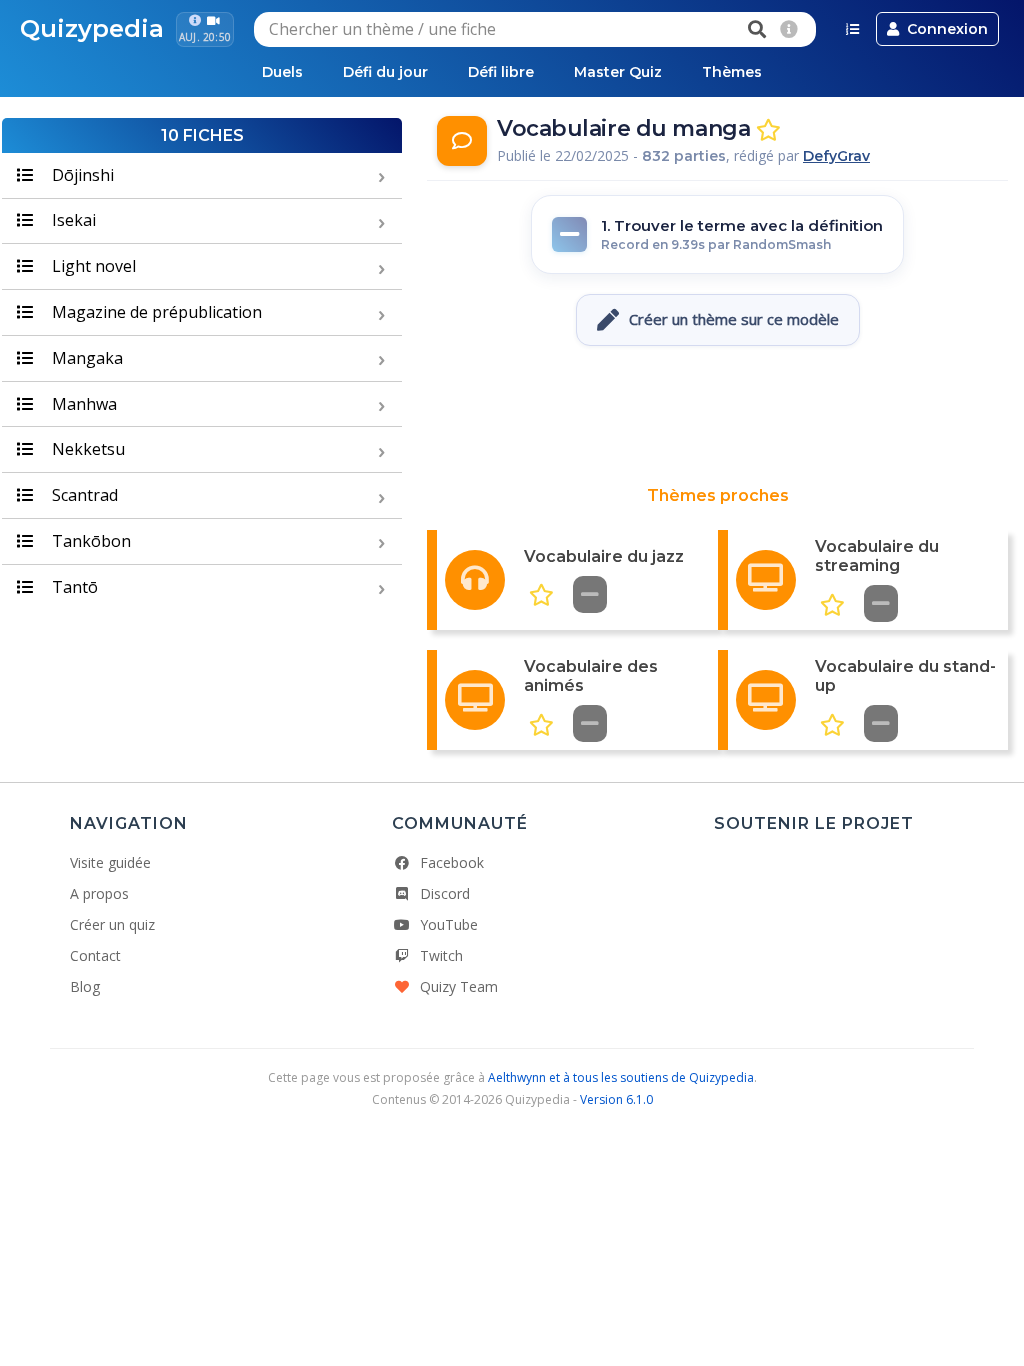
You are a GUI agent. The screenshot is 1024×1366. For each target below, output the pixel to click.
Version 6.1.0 (616, 1099)
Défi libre (501, 72)
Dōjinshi (81, 175)
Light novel (92, 266)
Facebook (452, 862)
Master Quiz (618, 72)
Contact (95, 955)
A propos (99, 893)
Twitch (441, 955)
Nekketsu (86, 449)
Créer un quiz (112, 924)
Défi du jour (385, 72)
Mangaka (85, 358)
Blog (85, 986)
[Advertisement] (718, 416)
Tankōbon (89, 541)
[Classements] (852, 29)
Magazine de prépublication (155, 312)
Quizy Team (459, 986)
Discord (445, 893)
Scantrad (83, 495)
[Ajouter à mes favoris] (768, 130)
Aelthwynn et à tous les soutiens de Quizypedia (621, 1077)
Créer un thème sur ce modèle (734, 319)
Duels (282, 72)
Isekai (72, 220)
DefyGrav (836, 156)
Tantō (73, 587)
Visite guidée (110, 862)
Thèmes (732, 72)
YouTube (449, 924)
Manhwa (82, 404)
